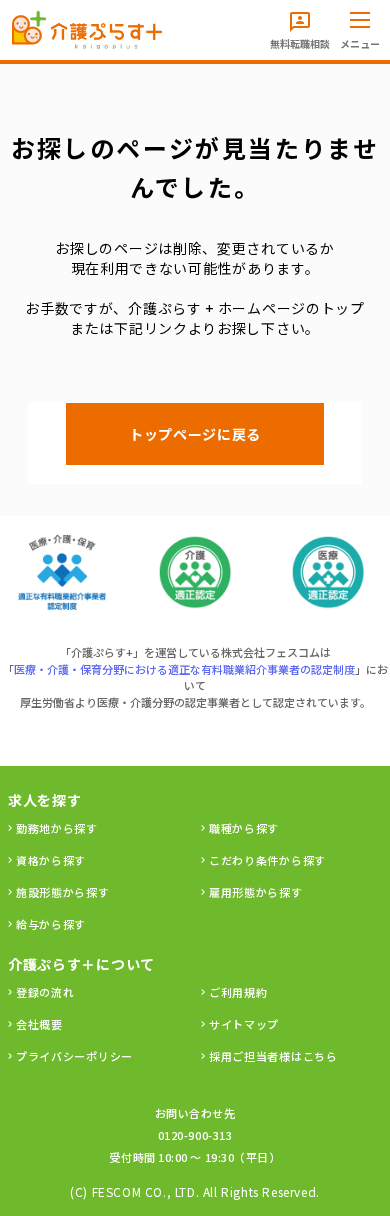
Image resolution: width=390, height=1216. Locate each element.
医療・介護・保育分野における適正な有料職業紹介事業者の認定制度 (184, 669)
